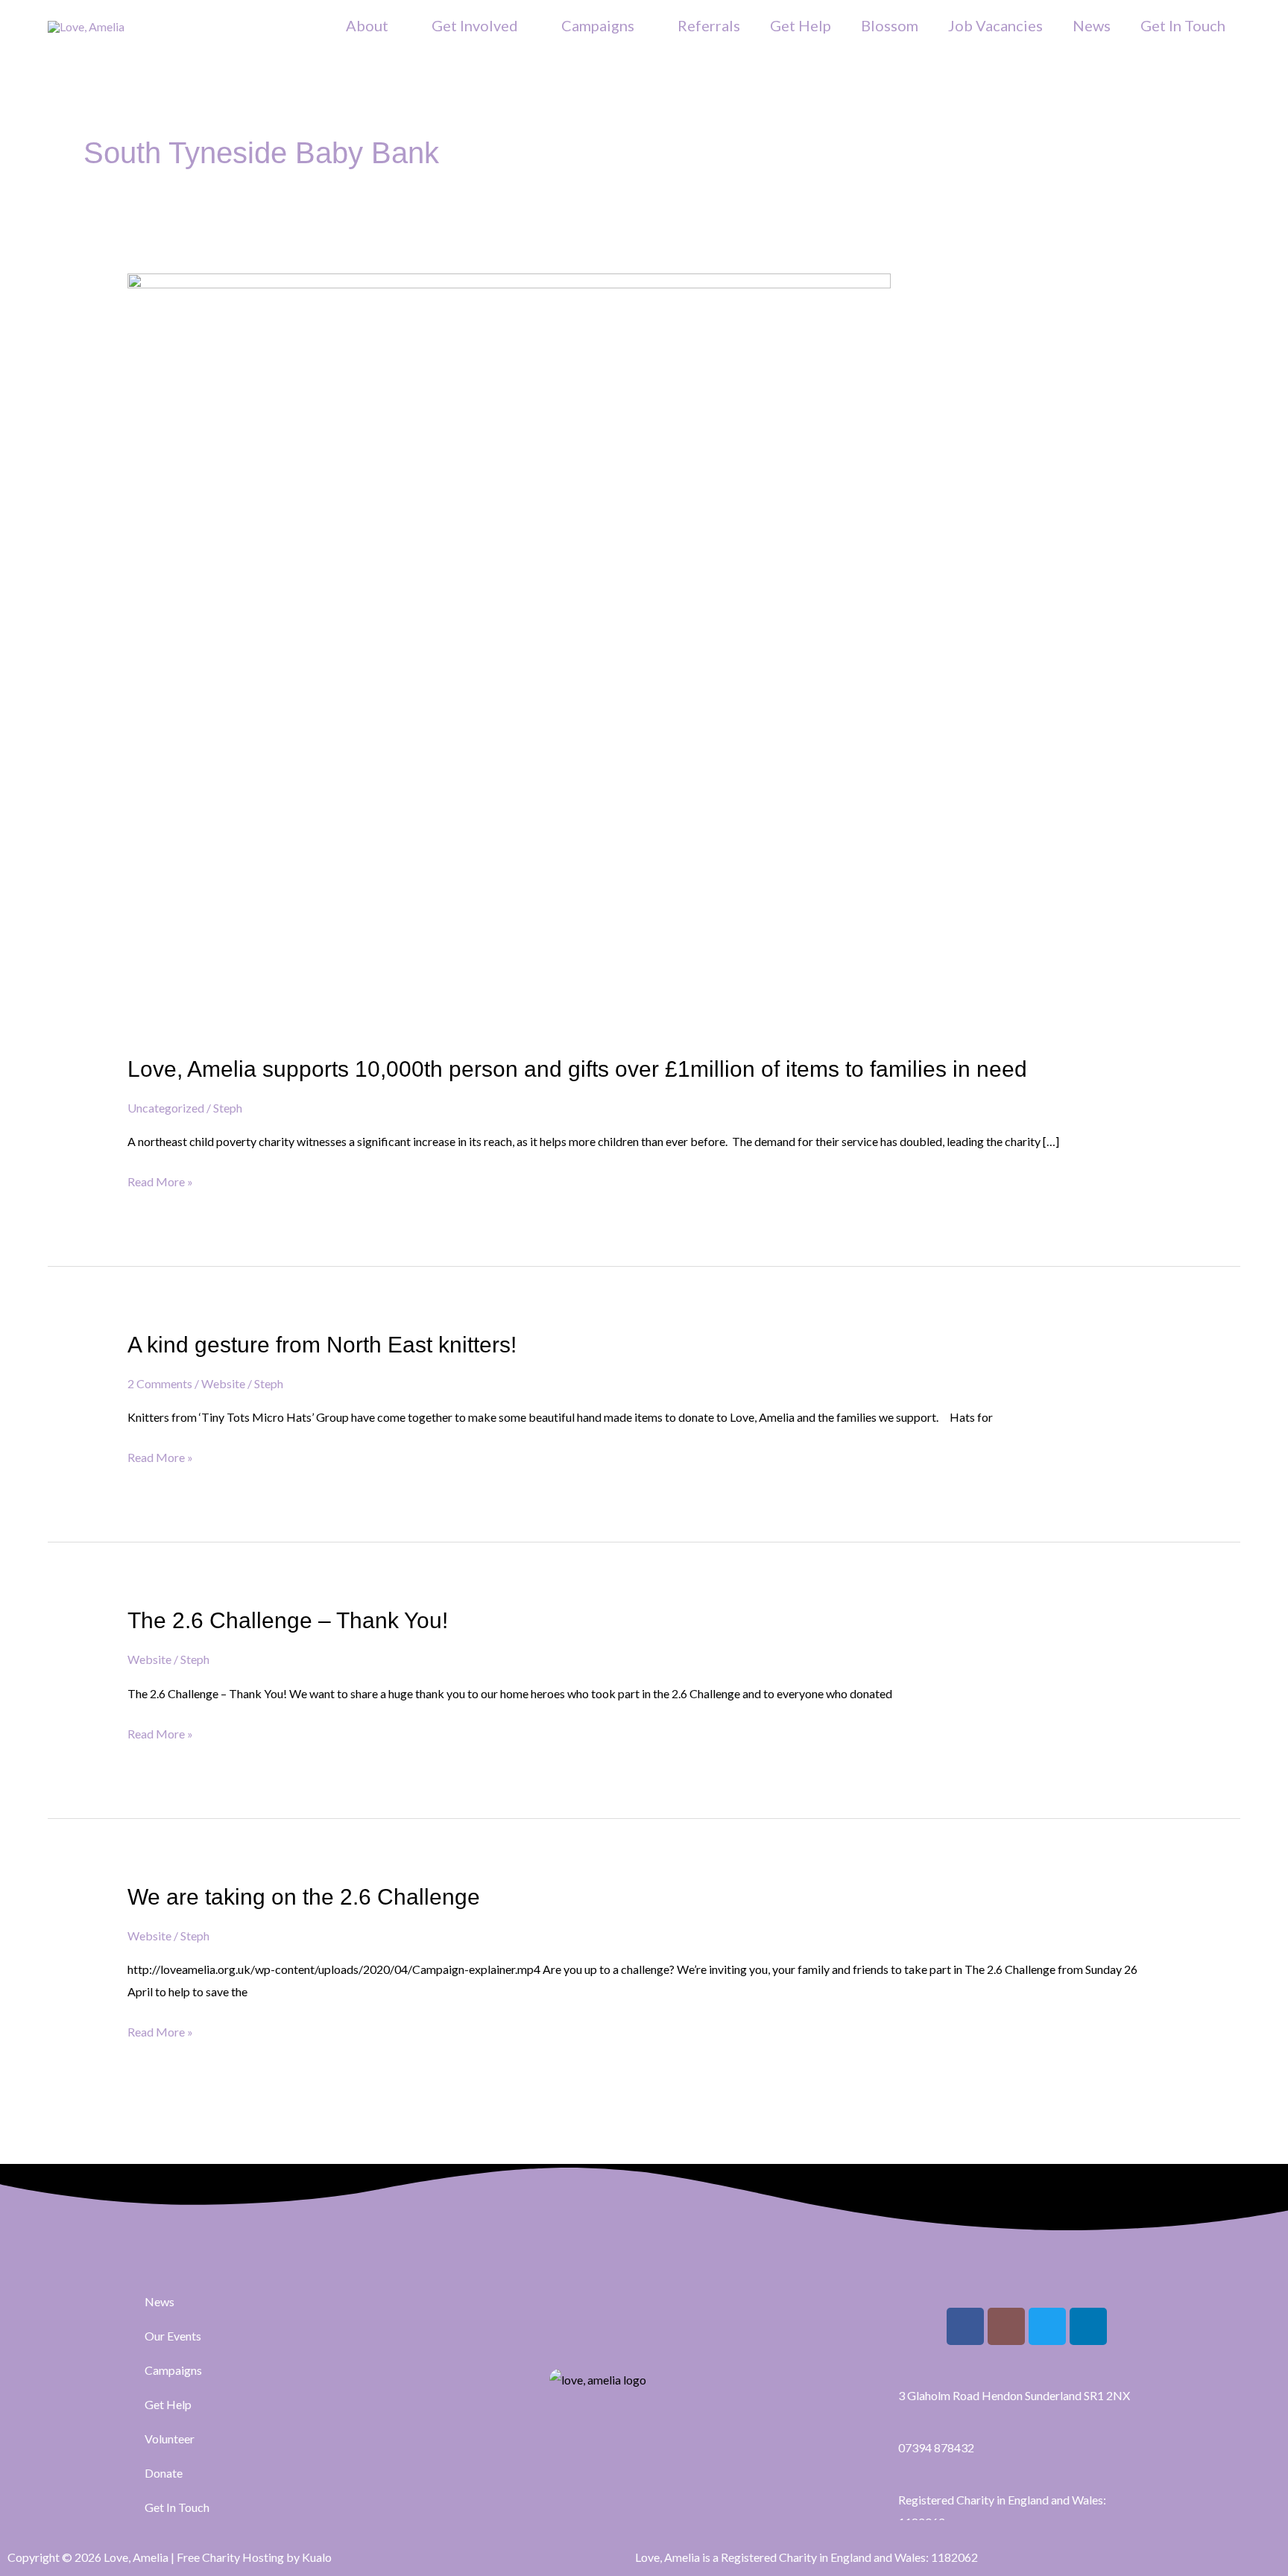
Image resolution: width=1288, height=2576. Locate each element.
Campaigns (598, 25)
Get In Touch (1183, 25)
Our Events (173, 2336)
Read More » (160, 1180)
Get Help (801, 25)
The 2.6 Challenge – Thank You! (288, 1620)
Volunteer (170, 2439)
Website (223, 1383)
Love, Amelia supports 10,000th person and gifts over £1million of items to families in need (577, 1069)
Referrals (709, 25)
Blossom (890, 25)
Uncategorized (166, 1108)
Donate (164, 2473)
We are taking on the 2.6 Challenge (304, 1897)
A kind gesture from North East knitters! (322, 1345)
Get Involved (475, 25)
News (1092, 25)
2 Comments (160, 1383)
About (367, 25)
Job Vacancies (995, 25)
